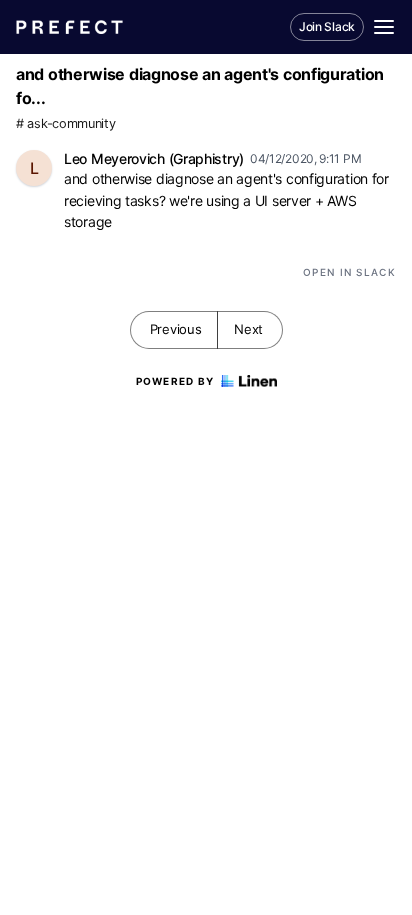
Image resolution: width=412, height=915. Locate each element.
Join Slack (327, 26)
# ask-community (66, 123)
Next (248, 329)
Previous (176, 329)
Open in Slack (349, 272)
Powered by (175, 381)
